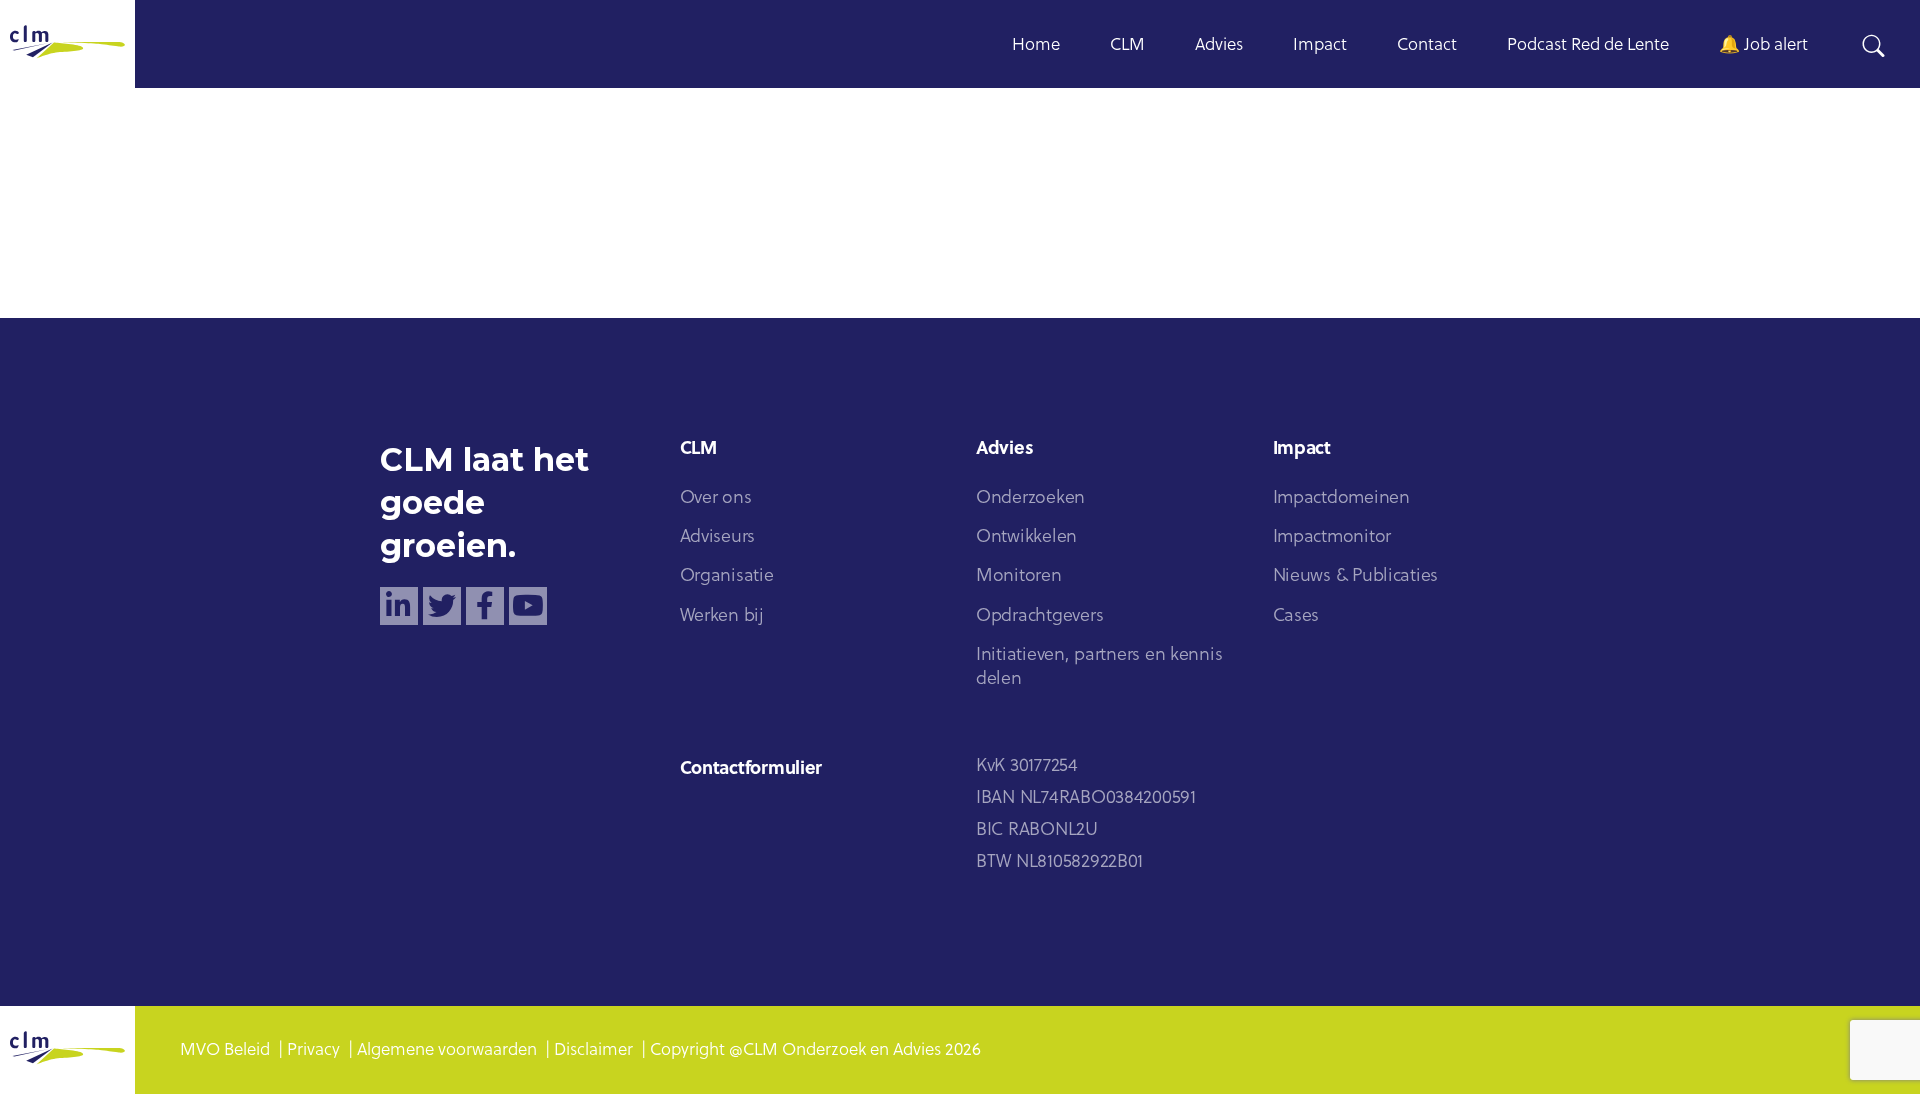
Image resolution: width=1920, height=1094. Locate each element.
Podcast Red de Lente (1588, 45)
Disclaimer (593, 1050)
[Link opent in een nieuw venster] (399, 606)
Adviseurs (718, 537)
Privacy (313, 1050)
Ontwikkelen (1026, 537)
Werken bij (722, 616)
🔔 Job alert (1763, 45)
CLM (1127, 45)
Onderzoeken (1030, 498)
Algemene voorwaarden (447, 1050)
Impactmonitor (1332, 537)
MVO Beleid (225, 1050)
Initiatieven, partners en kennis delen (1099, 667)
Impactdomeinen (1341, 498)
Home (1036, 45)
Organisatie (727, 576)
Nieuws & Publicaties (1356, 576)
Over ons (716, 498)
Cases (1296, 616)
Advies (1219, 45)
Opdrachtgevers (1039, 616)
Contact (1427, 45)
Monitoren (1019, 576)
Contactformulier (751, 769)
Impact (1320, 45)
